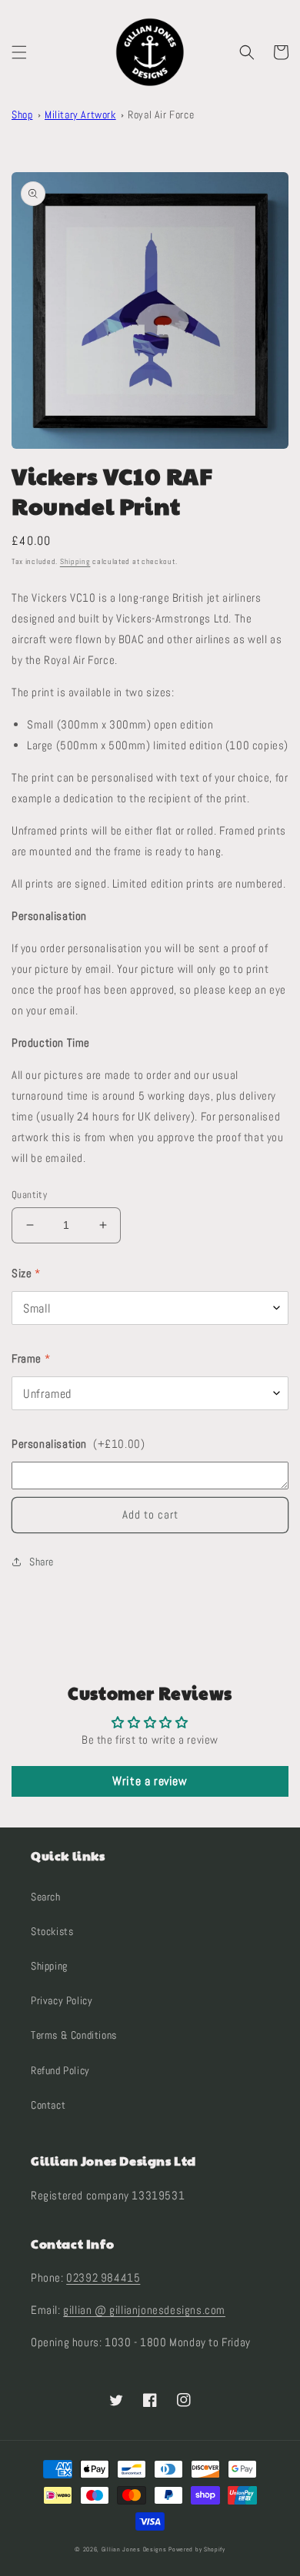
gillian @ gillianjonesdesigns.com (144, 2310)
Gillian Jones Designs (134, 2549)
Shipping (75, 561)
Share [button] (42, 1562)
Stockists (52, 1931)
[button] (19, 52)
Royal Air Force (161, 115)
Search (46, 1897)
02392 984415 (103, 2277)
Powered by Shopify (197, 2549)
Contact (48, 2105)
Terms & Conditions (74, 2035)
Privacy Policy (62, 2000)
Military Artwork (80, 115)
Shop (22, 115)
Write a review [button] (150, 1781)
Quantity (29, 1195)
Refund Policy (60, 2070)
